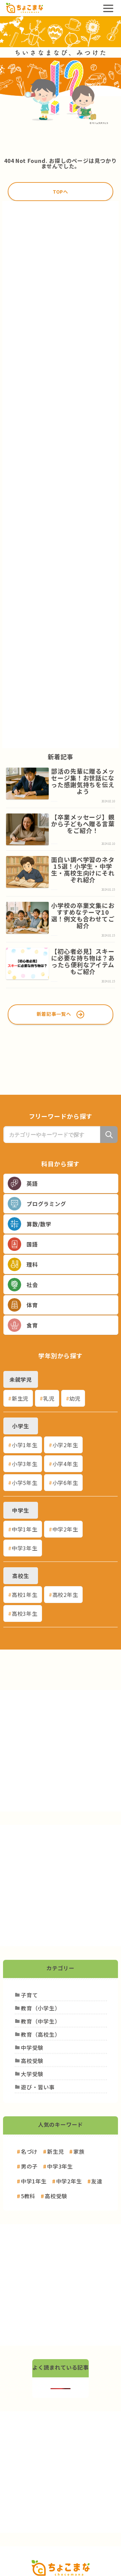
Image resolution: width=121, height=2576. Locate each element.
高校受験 (56, 2196)
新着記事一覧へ (54, 1014)
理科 (32, 1264)
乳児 (49, 1398)
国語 (32, 1244)
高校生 (21, 1576)
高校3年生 (25, 1613)
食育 (32, 1325)
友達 (97, 2181)
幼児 (75, 1398)
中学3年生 (25, 1548)
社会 (32, 1285)
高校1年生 (25, 1595)
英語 (32, 1183)
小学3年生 (25, 1464)
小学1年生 (25, 1445)
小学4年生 (65, 1464)
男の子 (29, 2166)
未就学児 (21, 1379)
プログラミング (46, 1204)
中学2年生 (65, 1529)
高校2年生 (65, 1595)
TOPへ (61, 192)
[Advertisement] (61, 475)
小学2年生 (65, 1445)
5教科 (28, 2196)
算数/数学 (39, 1224)
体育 (32, 1305)
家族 (79, 2151)
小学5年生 (25, 1483)
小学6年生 (65, 1483)
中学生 (21, 1510)
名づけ (29, 2151)
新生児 (20, 1398)
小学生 (21, 1426)
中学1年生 (25, 1529)
